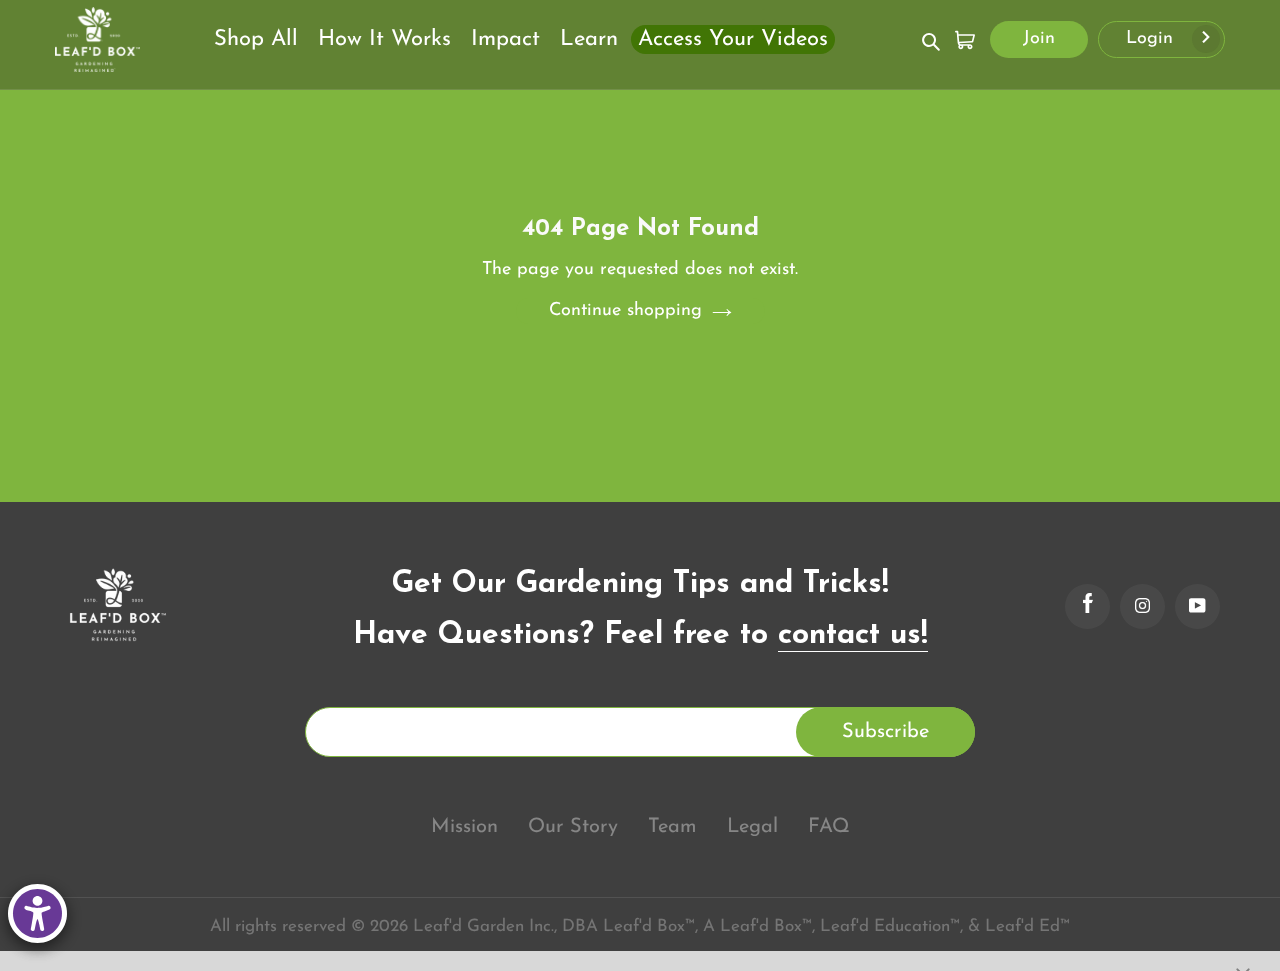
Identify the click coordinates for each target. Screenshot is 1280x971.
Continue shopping (625, 311)
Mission (464, 827)
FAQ (829, 827)
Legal (752, 827)
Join (1039, 39)
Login (1152, 39)
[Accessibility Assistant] (37, 913)
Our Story (573, 827)
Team (672, 827)
